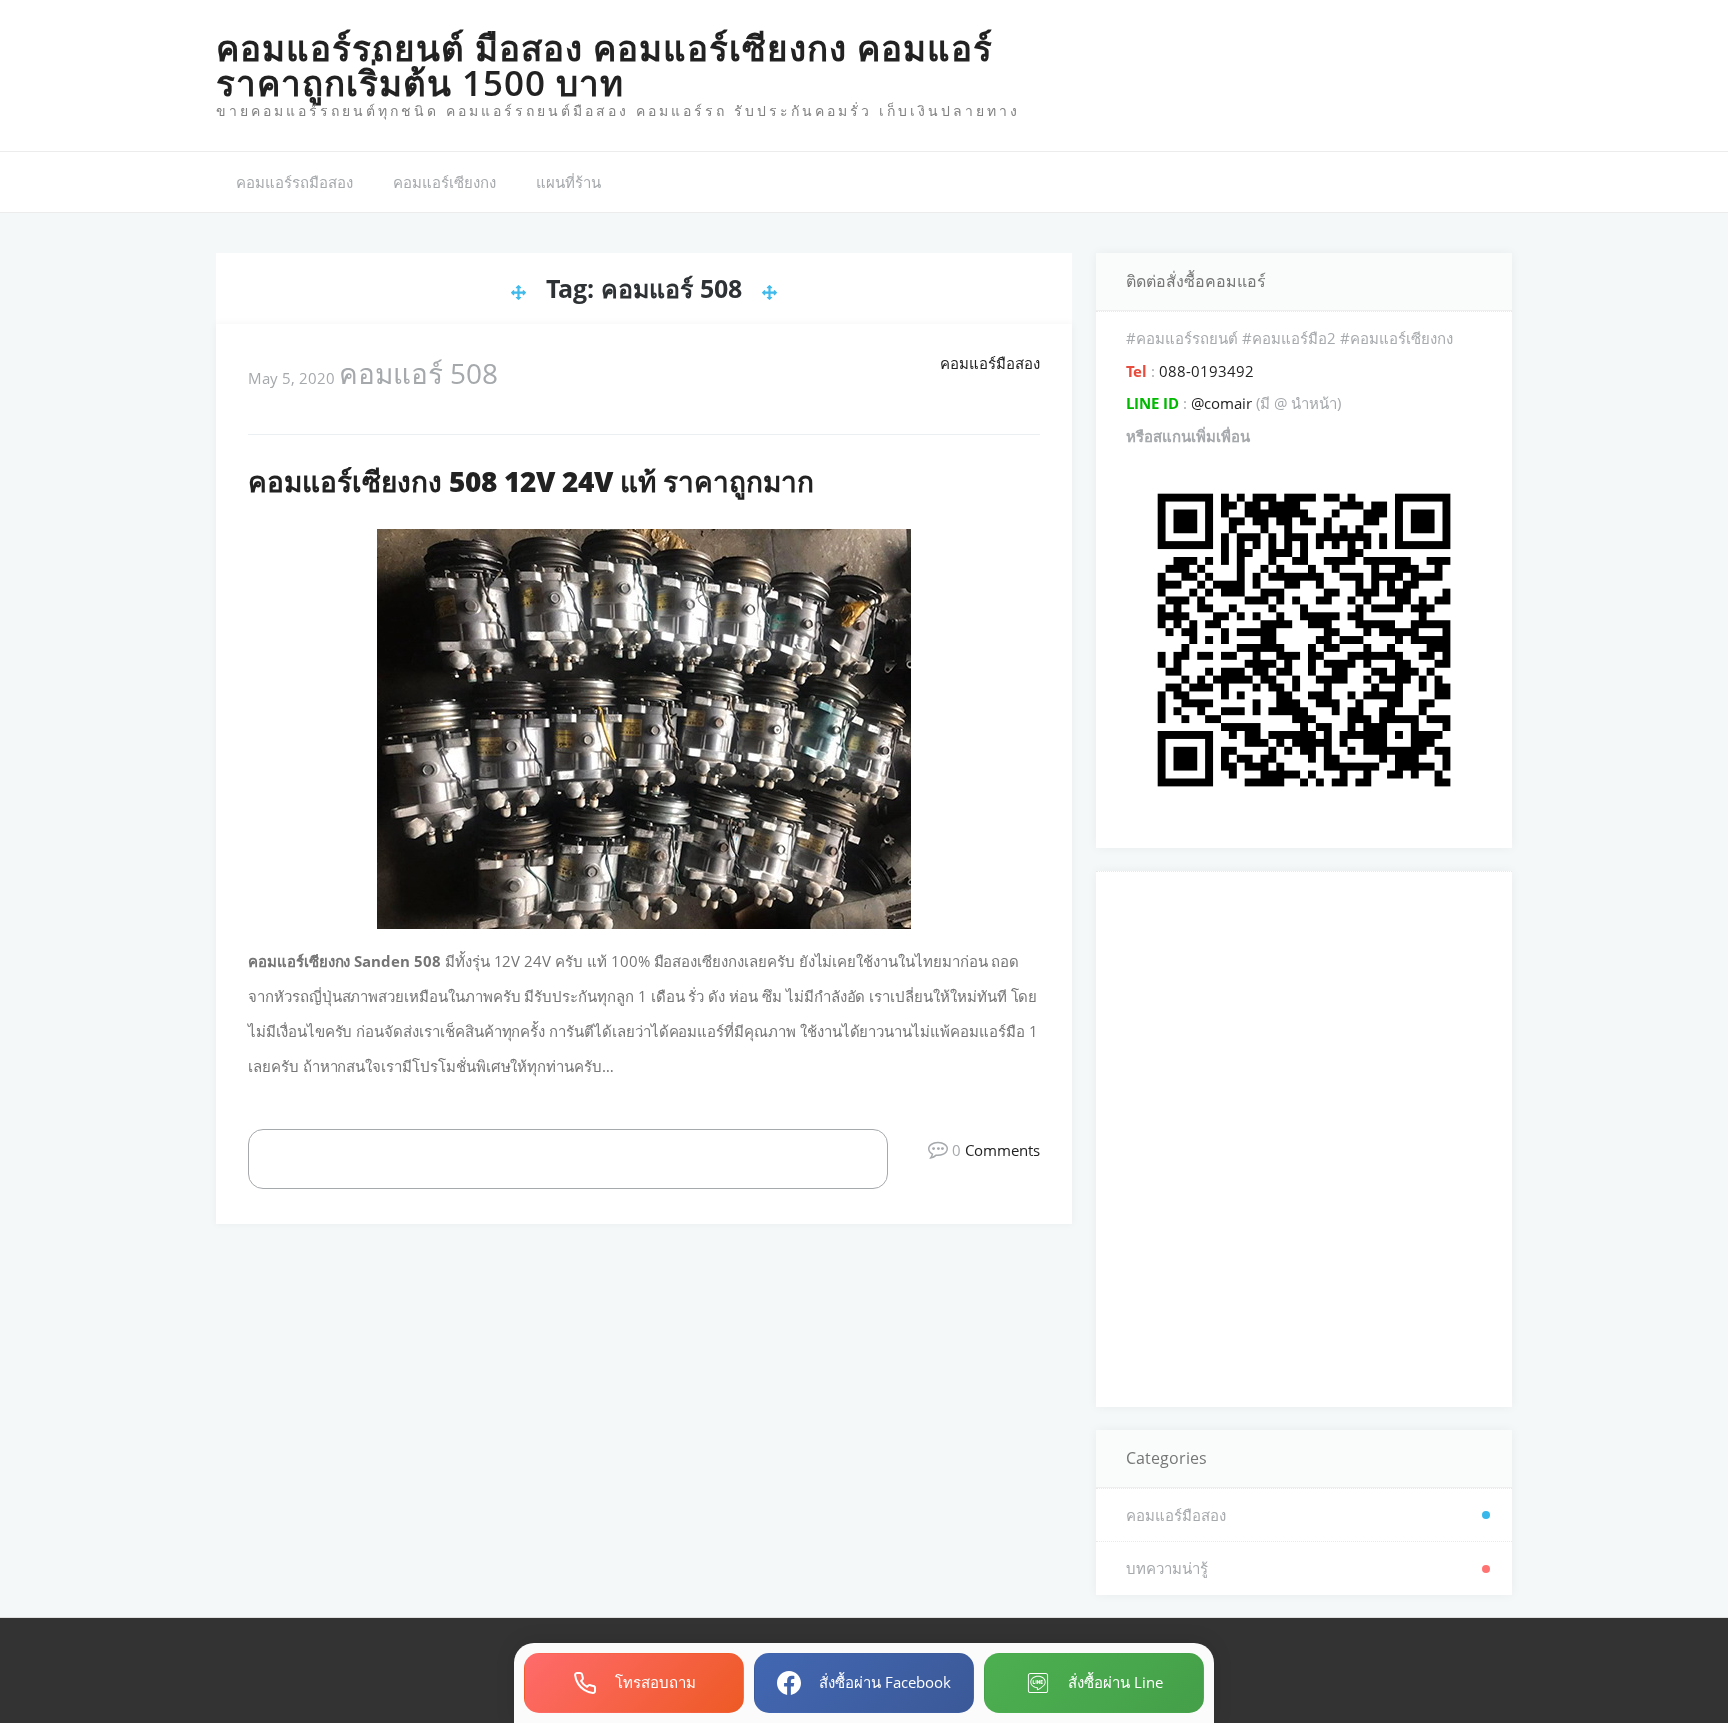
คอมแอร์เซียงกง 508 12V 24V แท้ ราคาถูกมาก (531, 481)
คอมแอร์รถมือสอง (294, 182)
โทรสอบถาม (655, 1682)
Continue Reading (589, 1158)
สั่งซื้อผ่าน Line (1115, 1682)
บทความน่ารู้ (1167, 1568)
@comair (1221, 403)
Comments (1002, 1150)
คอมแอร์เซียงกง (444, 182)
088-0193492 (1204, 371)
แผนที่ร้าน (568, 182)
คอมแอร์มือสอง (990, 363)
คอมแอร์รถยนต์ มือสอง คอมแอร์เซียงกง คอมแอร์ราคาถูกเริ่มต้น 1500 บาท (604, 65)
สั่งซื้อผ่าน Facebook (885, 1682)
